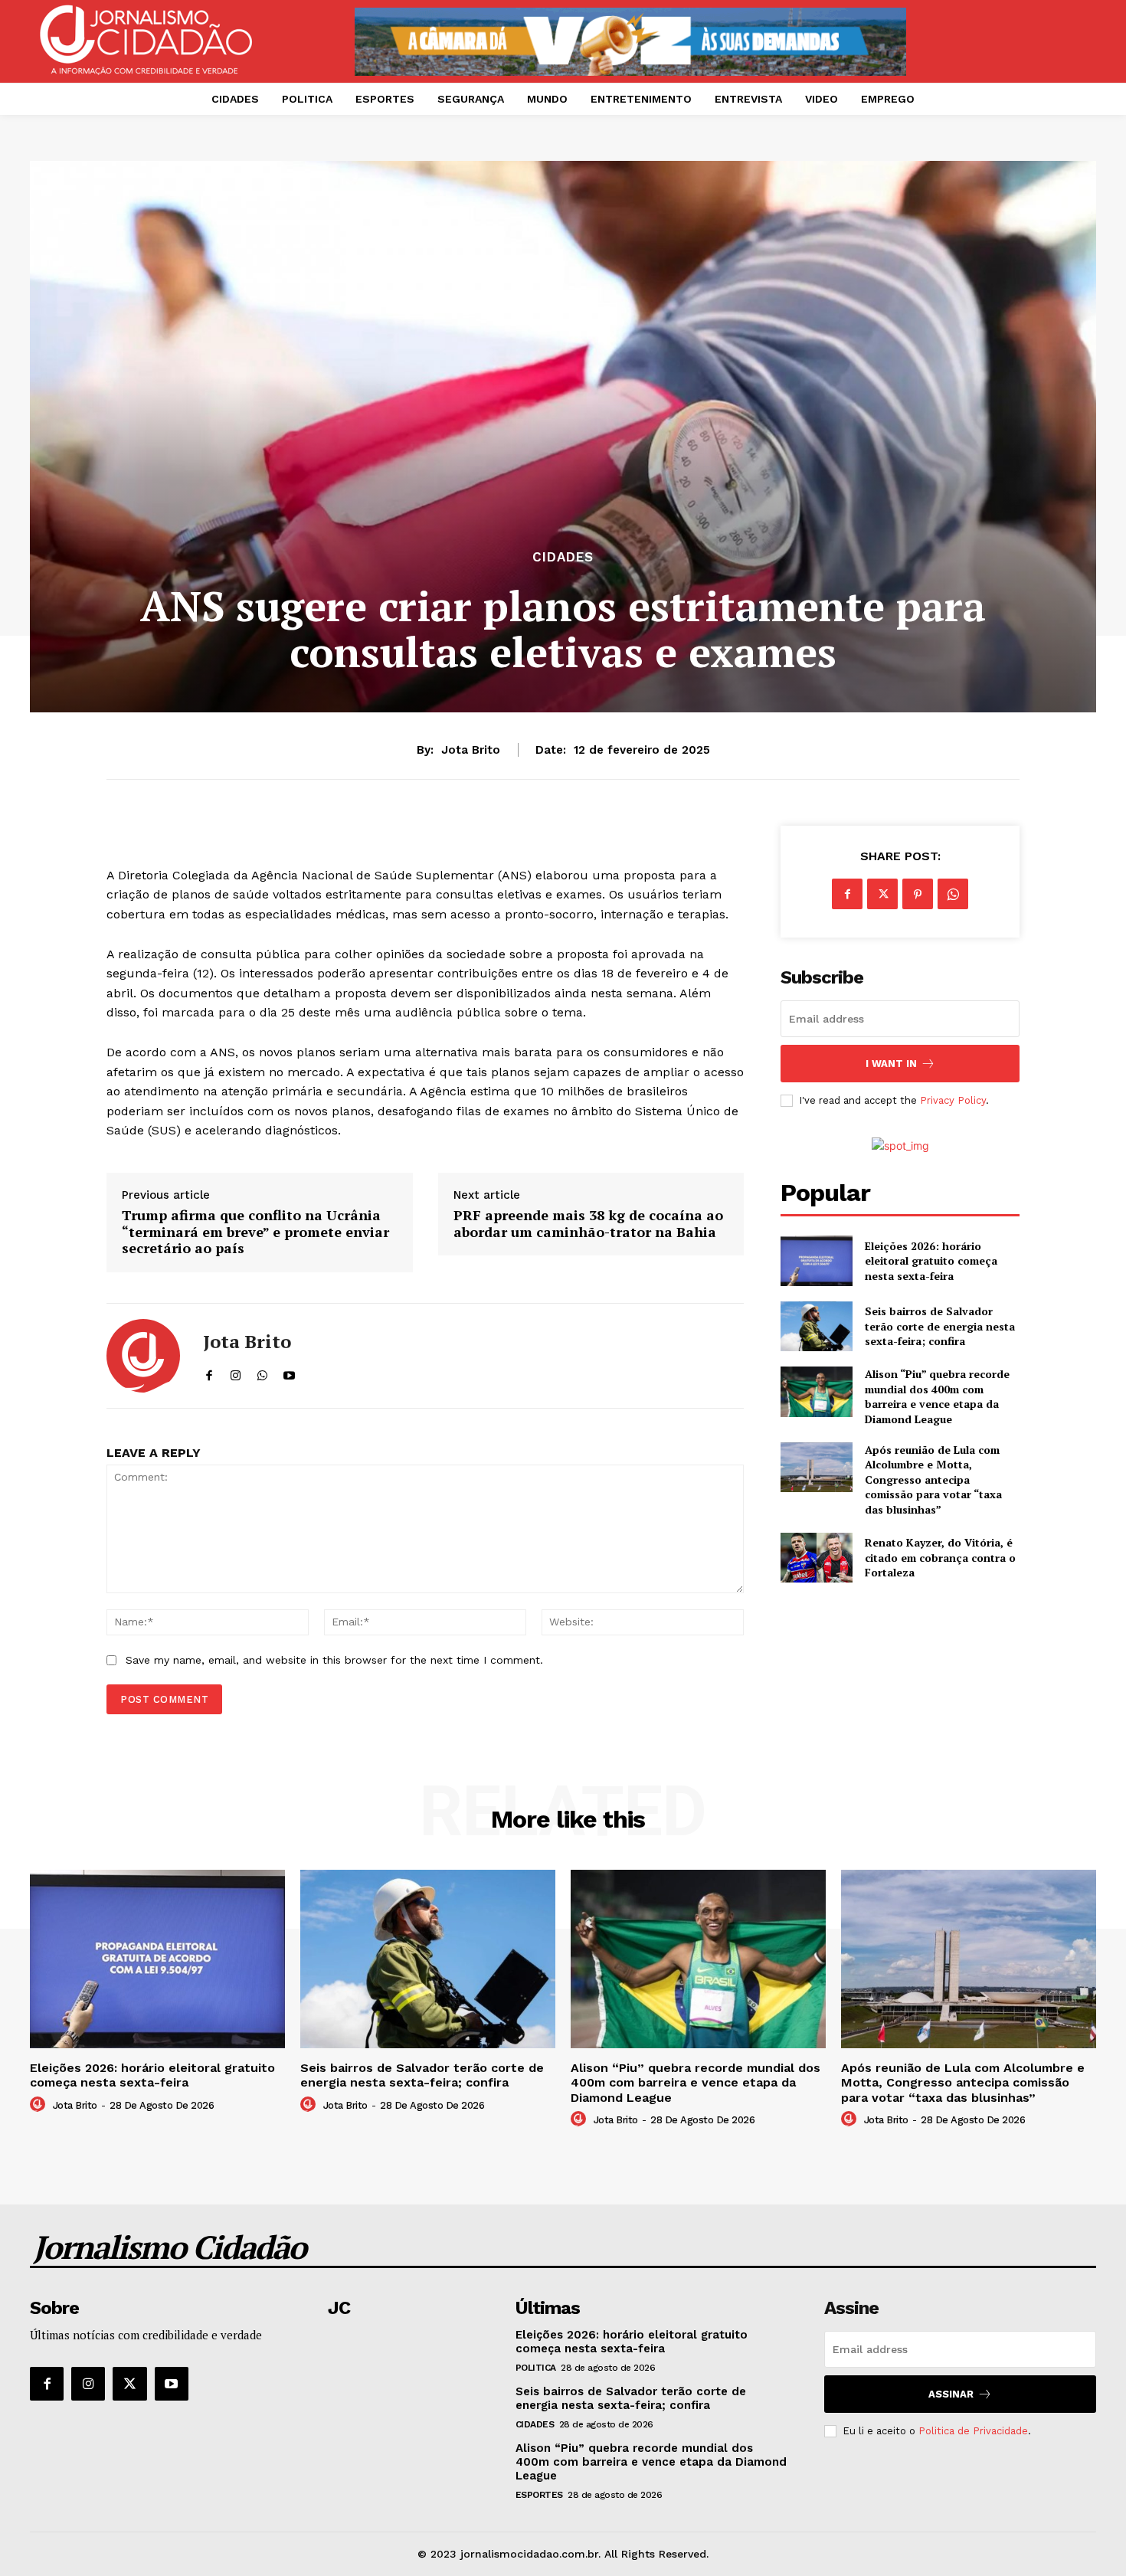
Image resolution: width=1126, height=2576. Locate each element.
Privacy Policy (953, 1100)
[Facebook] (847, 894)
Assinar (951, 2394)
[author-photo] (40, 2105)
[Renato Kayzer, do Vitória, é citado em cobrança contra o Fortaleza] (816, 1558)
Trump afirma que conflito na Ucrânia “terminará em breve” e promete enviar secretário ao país (255, 1232)
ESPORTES (539, 2495)
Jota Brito (471, 750)
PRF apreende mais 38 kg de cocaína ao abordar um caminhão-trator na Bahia (588, 1224)
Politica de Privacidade (973, 2431)
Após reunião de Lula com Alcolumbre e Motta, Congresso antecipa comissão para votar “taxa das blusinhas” (933, 1479)
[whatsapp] (262, 1372)
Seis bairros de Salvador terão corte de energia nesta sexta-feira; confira (940, 1326)
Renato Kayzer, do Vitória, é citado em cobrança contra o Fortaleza (940, 1557)
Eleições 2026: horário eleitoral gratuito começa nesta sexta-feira (931, 1261)
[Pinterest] (918, 894)
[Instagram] (88, 2384)
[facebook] (209, 1372)
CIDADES (563, 557)
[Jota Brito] (143, 1356)
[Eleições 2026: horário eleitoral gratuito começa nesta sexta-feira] (816, 1260)
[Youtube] (172, 2384)
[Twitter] (882, 894)
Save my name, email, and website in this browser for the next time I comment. (334, 1660)
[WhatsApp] (953, 894)
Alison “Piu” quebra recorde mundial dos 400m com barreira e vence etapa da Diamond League (937, 1396)
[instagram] (236, 1372)
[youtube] (289, 1372)
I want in (891, 1064)
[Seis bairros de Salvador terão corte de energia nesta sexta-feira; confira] (816, 1326)
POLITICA (536, 2368)
